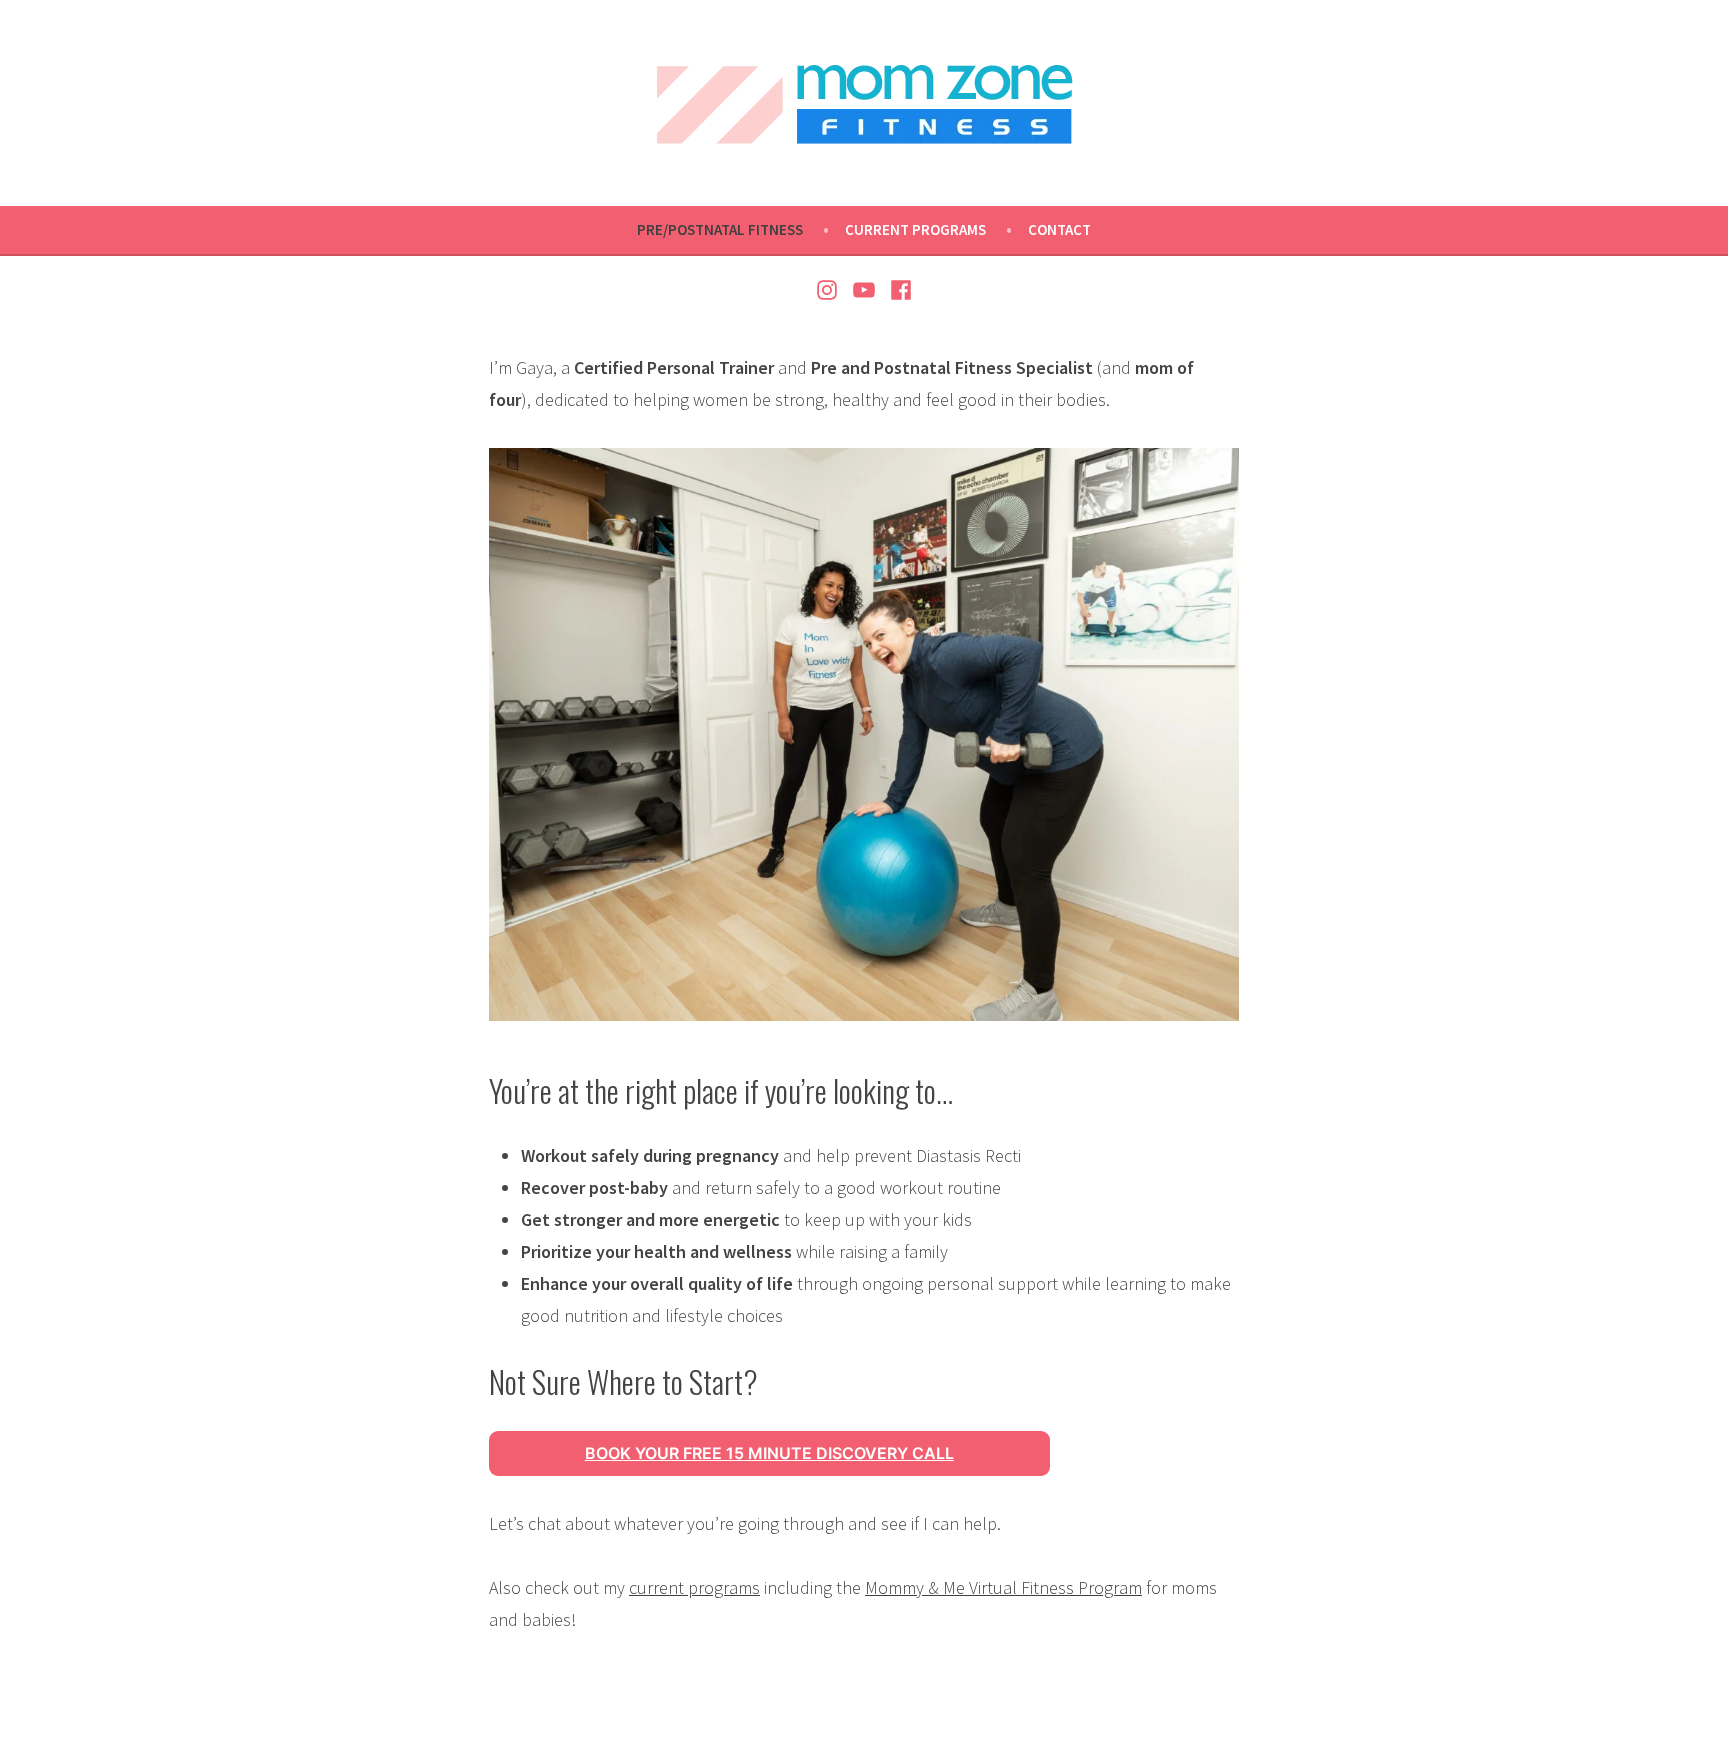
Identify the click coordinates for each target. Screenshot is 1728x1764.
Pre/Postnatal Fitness (720, 229)
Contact (1059, 229)
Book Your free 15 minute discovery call (769, 1453)
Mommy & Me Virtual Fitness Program (1003, 1587)
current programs (694, 1587)
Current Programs (915, 229)
